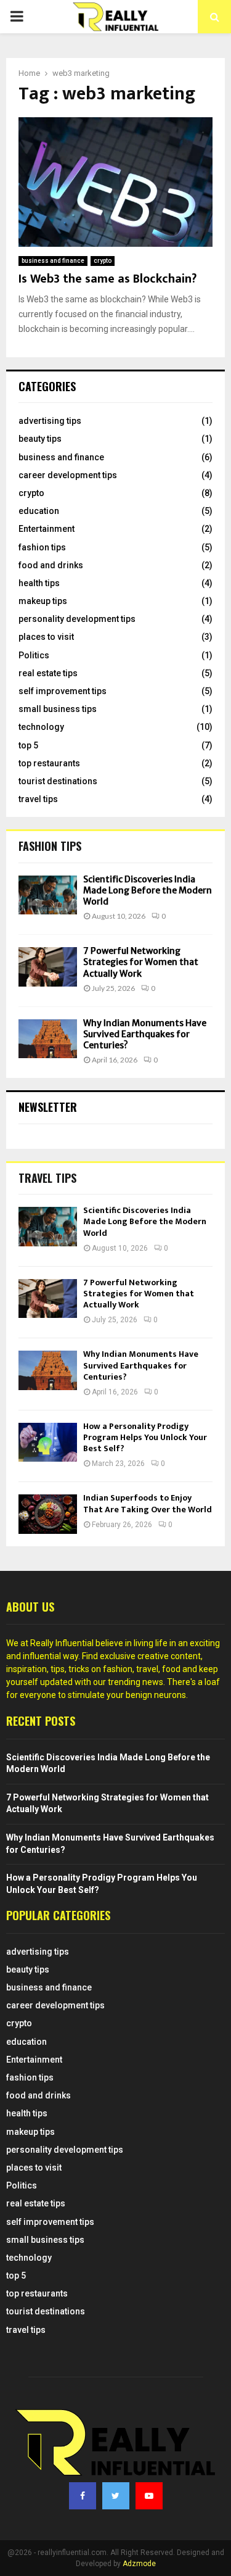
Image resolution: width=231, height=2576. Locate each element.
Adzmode (139, 2564)
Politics (34, 655)
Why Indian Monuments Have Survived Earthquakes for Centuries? (145, 1034)
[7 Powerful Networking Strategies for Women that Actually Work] (48, 967)
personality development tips (77, 619)
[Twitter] (116, 2496)
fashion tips (42, 547)
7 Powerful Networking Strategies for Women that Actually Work (141, 962)
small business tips (58, 709)
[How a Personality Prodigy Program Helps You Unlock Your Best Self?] (48, 1442)
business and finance (53, 261)
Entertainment (47, 529)
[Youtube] (149, 2496)
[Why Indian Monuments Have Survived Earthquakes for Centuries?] (48, 1039)
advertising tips (50, 421)
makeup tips (43, 601)
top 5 (28, 745)
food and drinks (51, 565)
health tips (39, 583)
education (39, 511)
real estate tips (48, 673)
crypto (103, 261)
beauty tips (40, 439)
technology (41, 727)
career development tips (68, 475)
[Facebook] (83, 2496)
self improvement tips (63, 691)
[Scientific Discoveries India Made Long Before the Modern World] (48, 895)
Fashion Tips (50, 846)
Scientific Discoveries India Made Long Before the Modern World (148, 890)
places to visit (46, 637)
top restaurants (49, 763)
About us (30, 1607)
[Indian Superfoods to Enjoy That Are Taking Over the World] (48, 1514)
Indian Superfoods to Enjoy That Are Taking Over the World (148, 1503)
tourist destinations (58, 781)
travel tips (38, 799)
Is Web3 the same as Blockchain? (107, 279)
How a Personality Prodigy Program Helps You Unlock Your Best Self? (145, 1437)
